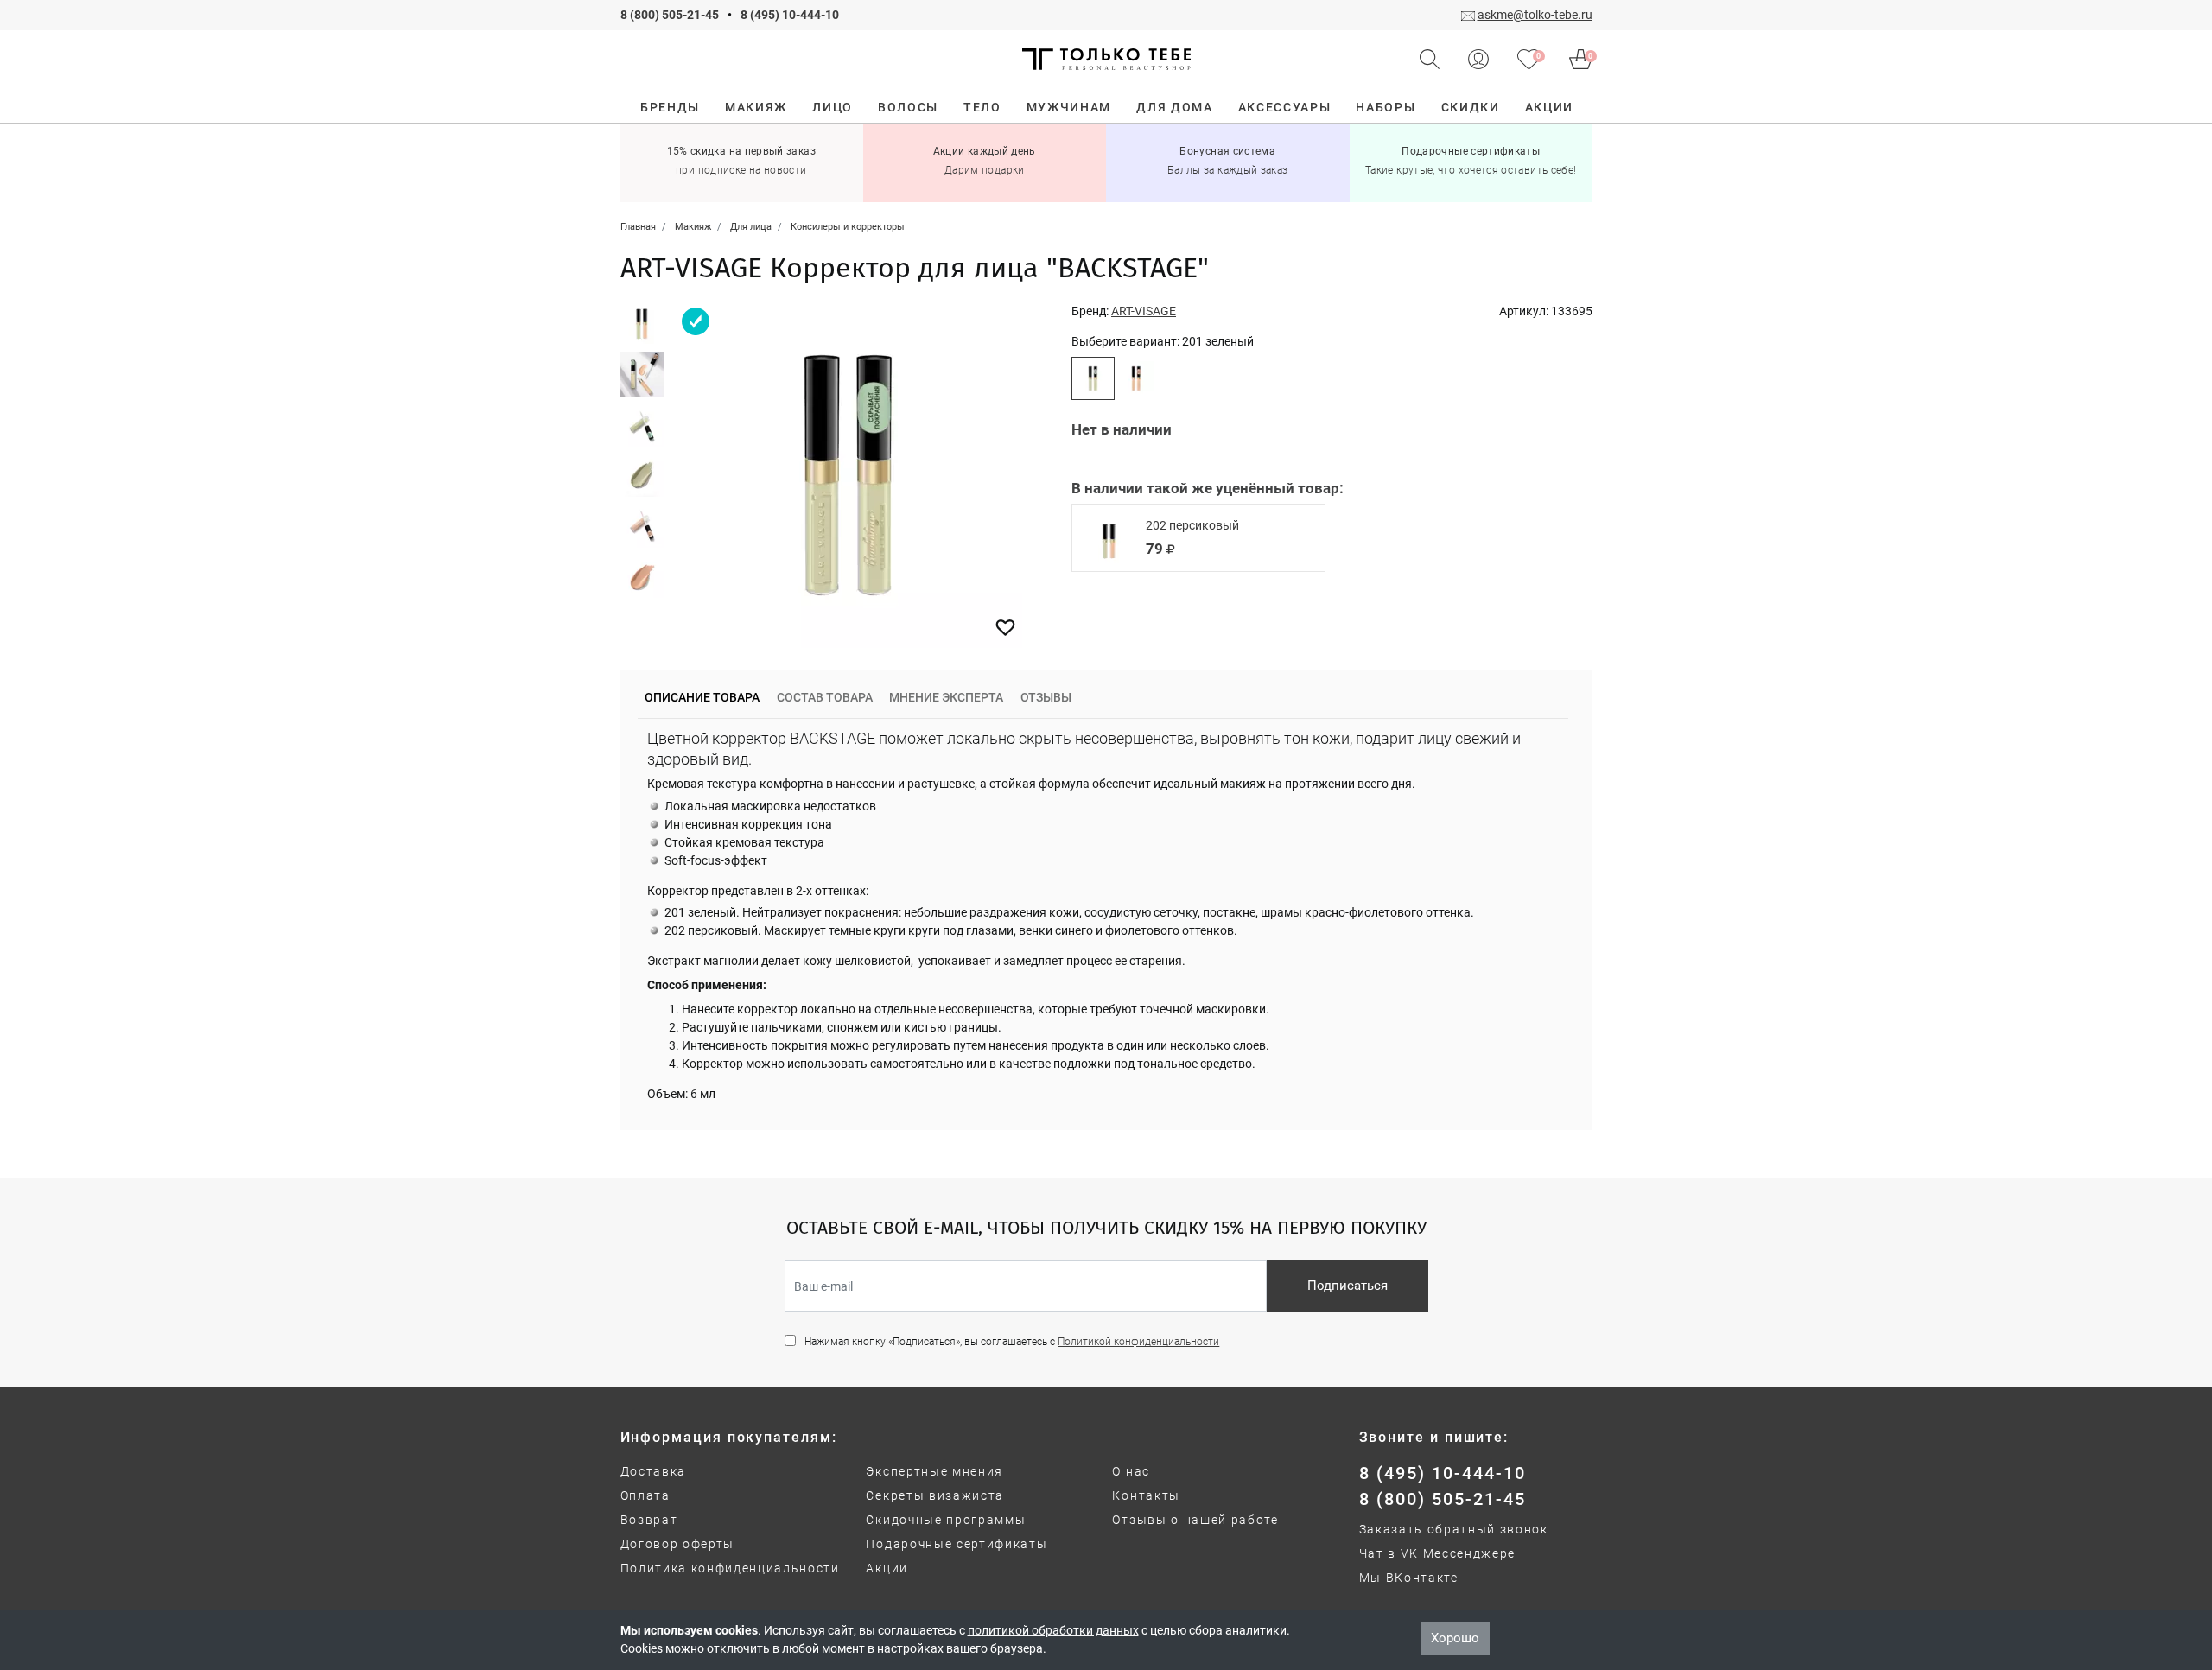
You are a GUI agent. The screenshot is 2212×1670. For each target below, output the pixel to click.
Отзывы (1046, 697)
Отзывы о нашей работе (1195, 1520)
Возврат (649, 1520)
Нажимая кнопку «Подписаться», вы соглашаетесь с (1012, 1342)
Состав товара (825, 697)
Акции (887, 1568)
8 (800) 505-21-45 (670, 15)
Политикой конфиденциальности (1138, 1342)
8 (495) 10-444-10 (790, 15)
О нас (1131, 1471)
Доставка (653, 1471)
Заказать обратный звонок (1454, 1529)
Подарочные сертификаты (957, 1544)
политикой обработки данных (1053, 1630)
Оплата (645, 1495)
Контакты (1146, 1495)
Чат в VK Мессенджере (1438, 1553)
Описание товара (702, 697)
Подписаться (1348, 1286)
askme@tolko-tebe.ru (1535, 15)
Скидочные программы (946, 1520)
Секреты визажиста (935, 1495)
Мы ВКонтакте (1409, 1578)
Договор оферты (678, 1544)
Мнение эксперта (946, 697)
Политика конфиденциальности (730, 1568)
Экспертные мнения (934, 1471)
